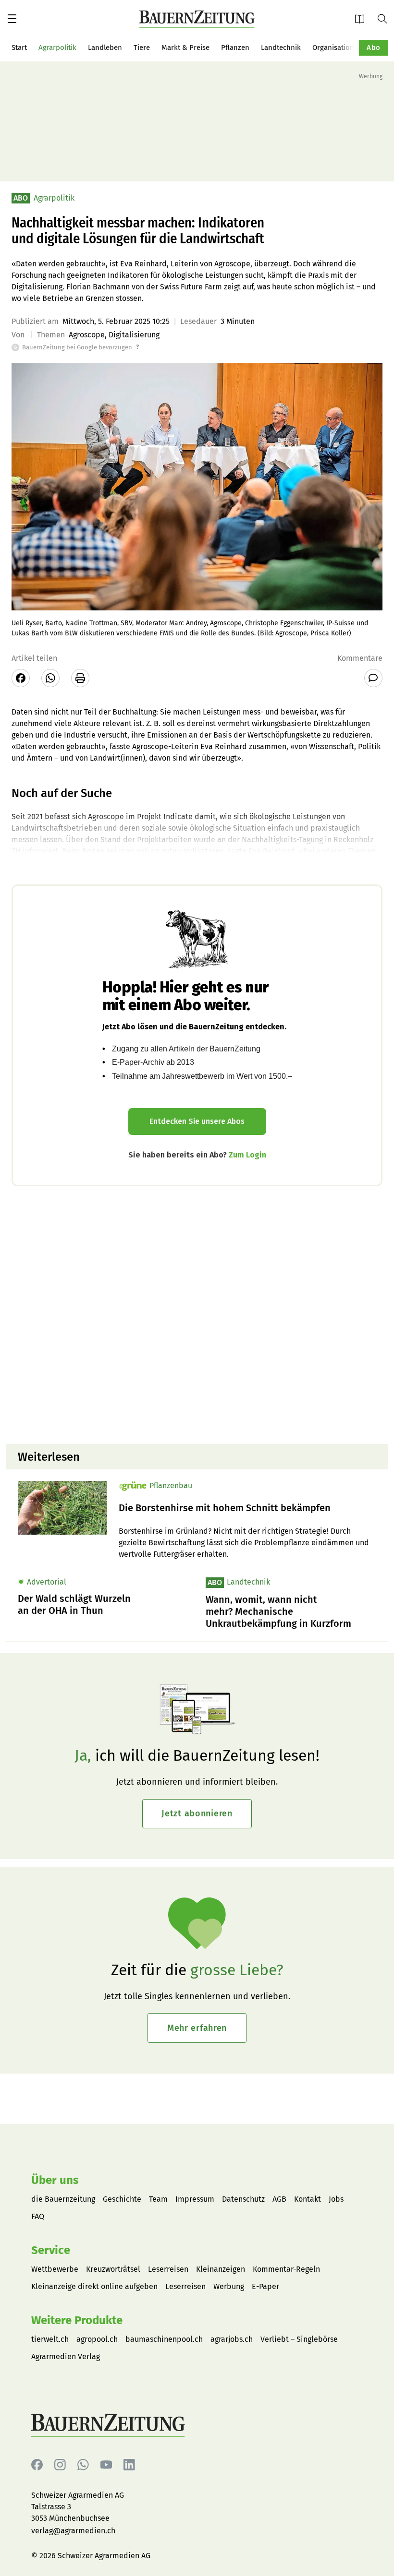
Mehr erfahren (197, 2028)
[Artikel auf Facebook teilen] (21, 678)
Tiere (142, 48)
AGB (279, 2199)
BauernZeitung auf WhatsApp (83, 2465)
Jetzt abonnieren (197, 1813)
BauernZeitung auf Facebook (37, 2465)
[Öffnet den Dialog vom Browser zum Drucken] (80, 678)
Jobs (336, 2199)
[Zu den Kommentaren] (373, 678)
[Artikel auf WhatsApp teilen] (50, 678)
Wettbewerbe (55, 2269)
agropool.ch (97, 2339)
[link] (247, 1508)
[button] (12, 19)
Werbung (229, 2286)
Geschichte (122, 2199)
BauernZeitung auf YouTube (106, 2465)
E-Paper (363, 18)
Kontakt (308, 2199)
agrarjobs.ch (232, 2339)
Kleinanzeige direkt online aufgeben (94, 2286)
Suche (386, 18)
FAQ (38, 2216)
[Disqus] (197, 1314)
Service (51, 2250)
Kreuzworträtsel (113, 2269)
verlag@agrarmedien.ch (73, 2531)
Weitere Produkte (77, 2320)
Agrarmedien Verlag (66, 2356)
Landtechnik (281, 48)
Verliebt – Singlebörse (299, 2339)
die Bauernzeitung (63, 2199)
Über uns (55, 2180)
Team (158, 2199)
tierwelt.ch (50, 2339)
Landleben (105, 48)
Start (19, 48)
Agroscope (87, 335)
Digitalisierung (134, 335)
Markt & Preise (185, 48)
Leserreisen (168, 2269)
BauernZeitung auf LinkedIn (129, 2465)
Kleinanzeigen (221, 2269)
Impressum (195, 2199)
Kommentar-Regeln (286, 2269)
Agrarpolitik (57, 48)
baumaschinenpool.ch (164, 2339)
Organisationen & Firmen (353, 48)
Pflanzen (235, 48)
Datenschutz (243, 2199)
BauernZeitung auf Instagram (60, 2465)
